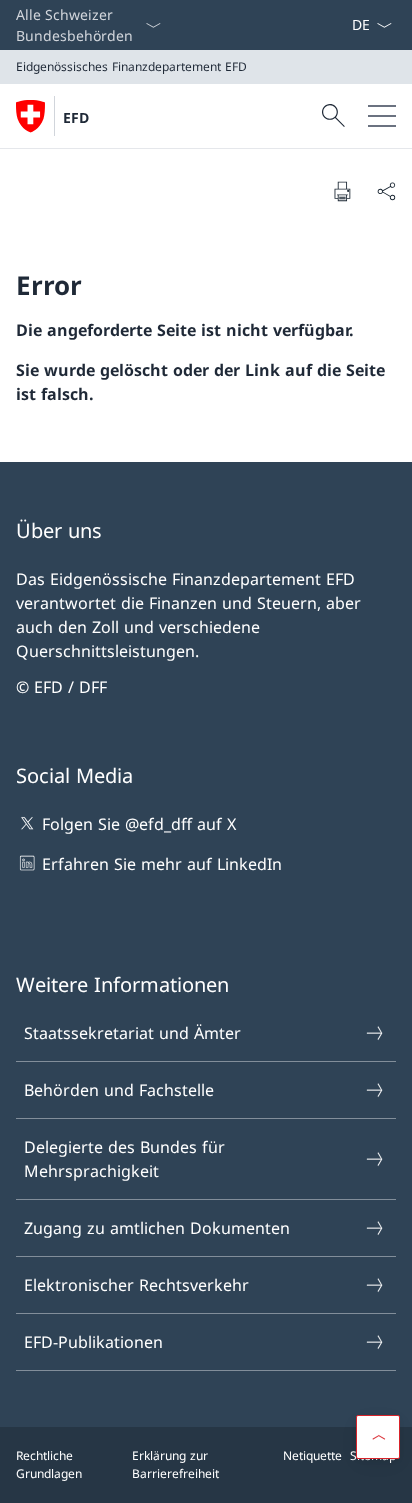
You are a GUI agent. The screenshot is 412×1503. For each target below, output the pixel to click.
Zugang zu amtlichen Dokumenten (157, 1228)
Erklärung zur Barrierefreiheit (175, 1464)
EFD (76, 117)
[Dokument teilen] (386, 191)
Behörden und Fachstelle (119, 1090)
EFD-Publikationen (93, 1342)
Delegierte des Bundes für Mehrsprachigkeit (124, 1159)
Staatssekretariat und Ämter (132, 1033)
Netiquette (312, 1455)
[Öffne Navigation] (382, 116)
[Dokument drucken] (342, 191)
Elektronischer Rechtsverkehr (136, 1285)
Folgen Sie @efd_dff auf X (139, 824)
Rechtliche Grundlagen (49, 1464)
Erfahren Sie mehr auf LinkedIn (162, 864)
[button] (378, 1437)
